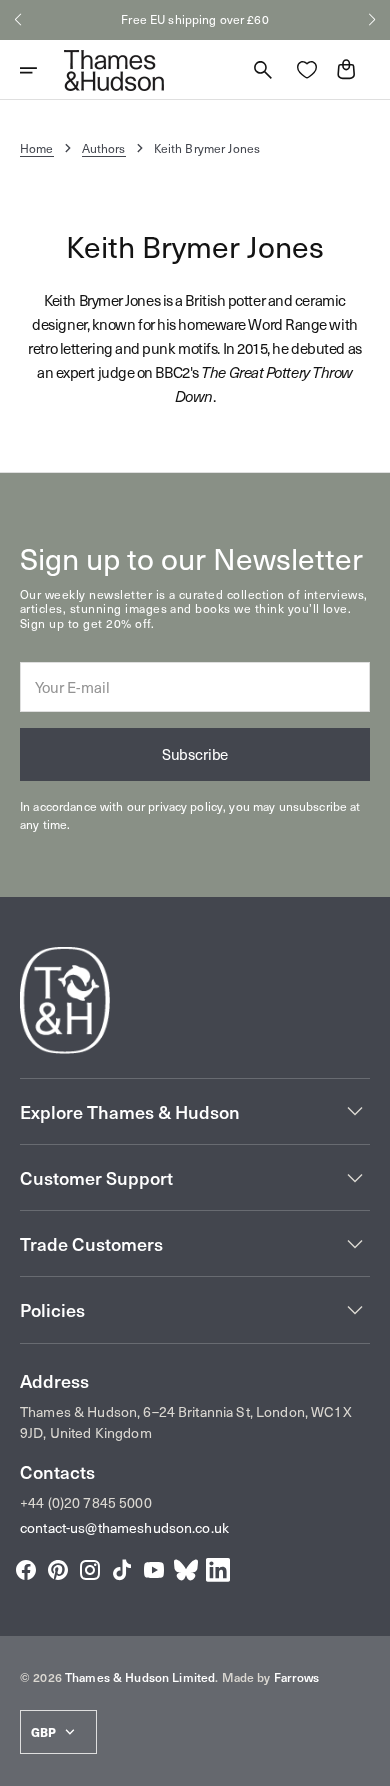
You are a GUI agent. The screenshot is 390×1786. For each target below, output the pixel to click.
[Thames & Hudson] (114, 70)
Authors (104, 148)
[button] (18, 20)
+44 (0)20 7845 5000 (86, 1502)
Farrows (297, 1677)
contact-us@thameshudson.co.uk (124, 1527)
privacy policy (185, 806)
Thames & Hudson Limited (140, 1677)
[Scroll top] (366, 1762)
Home (37, 148)
